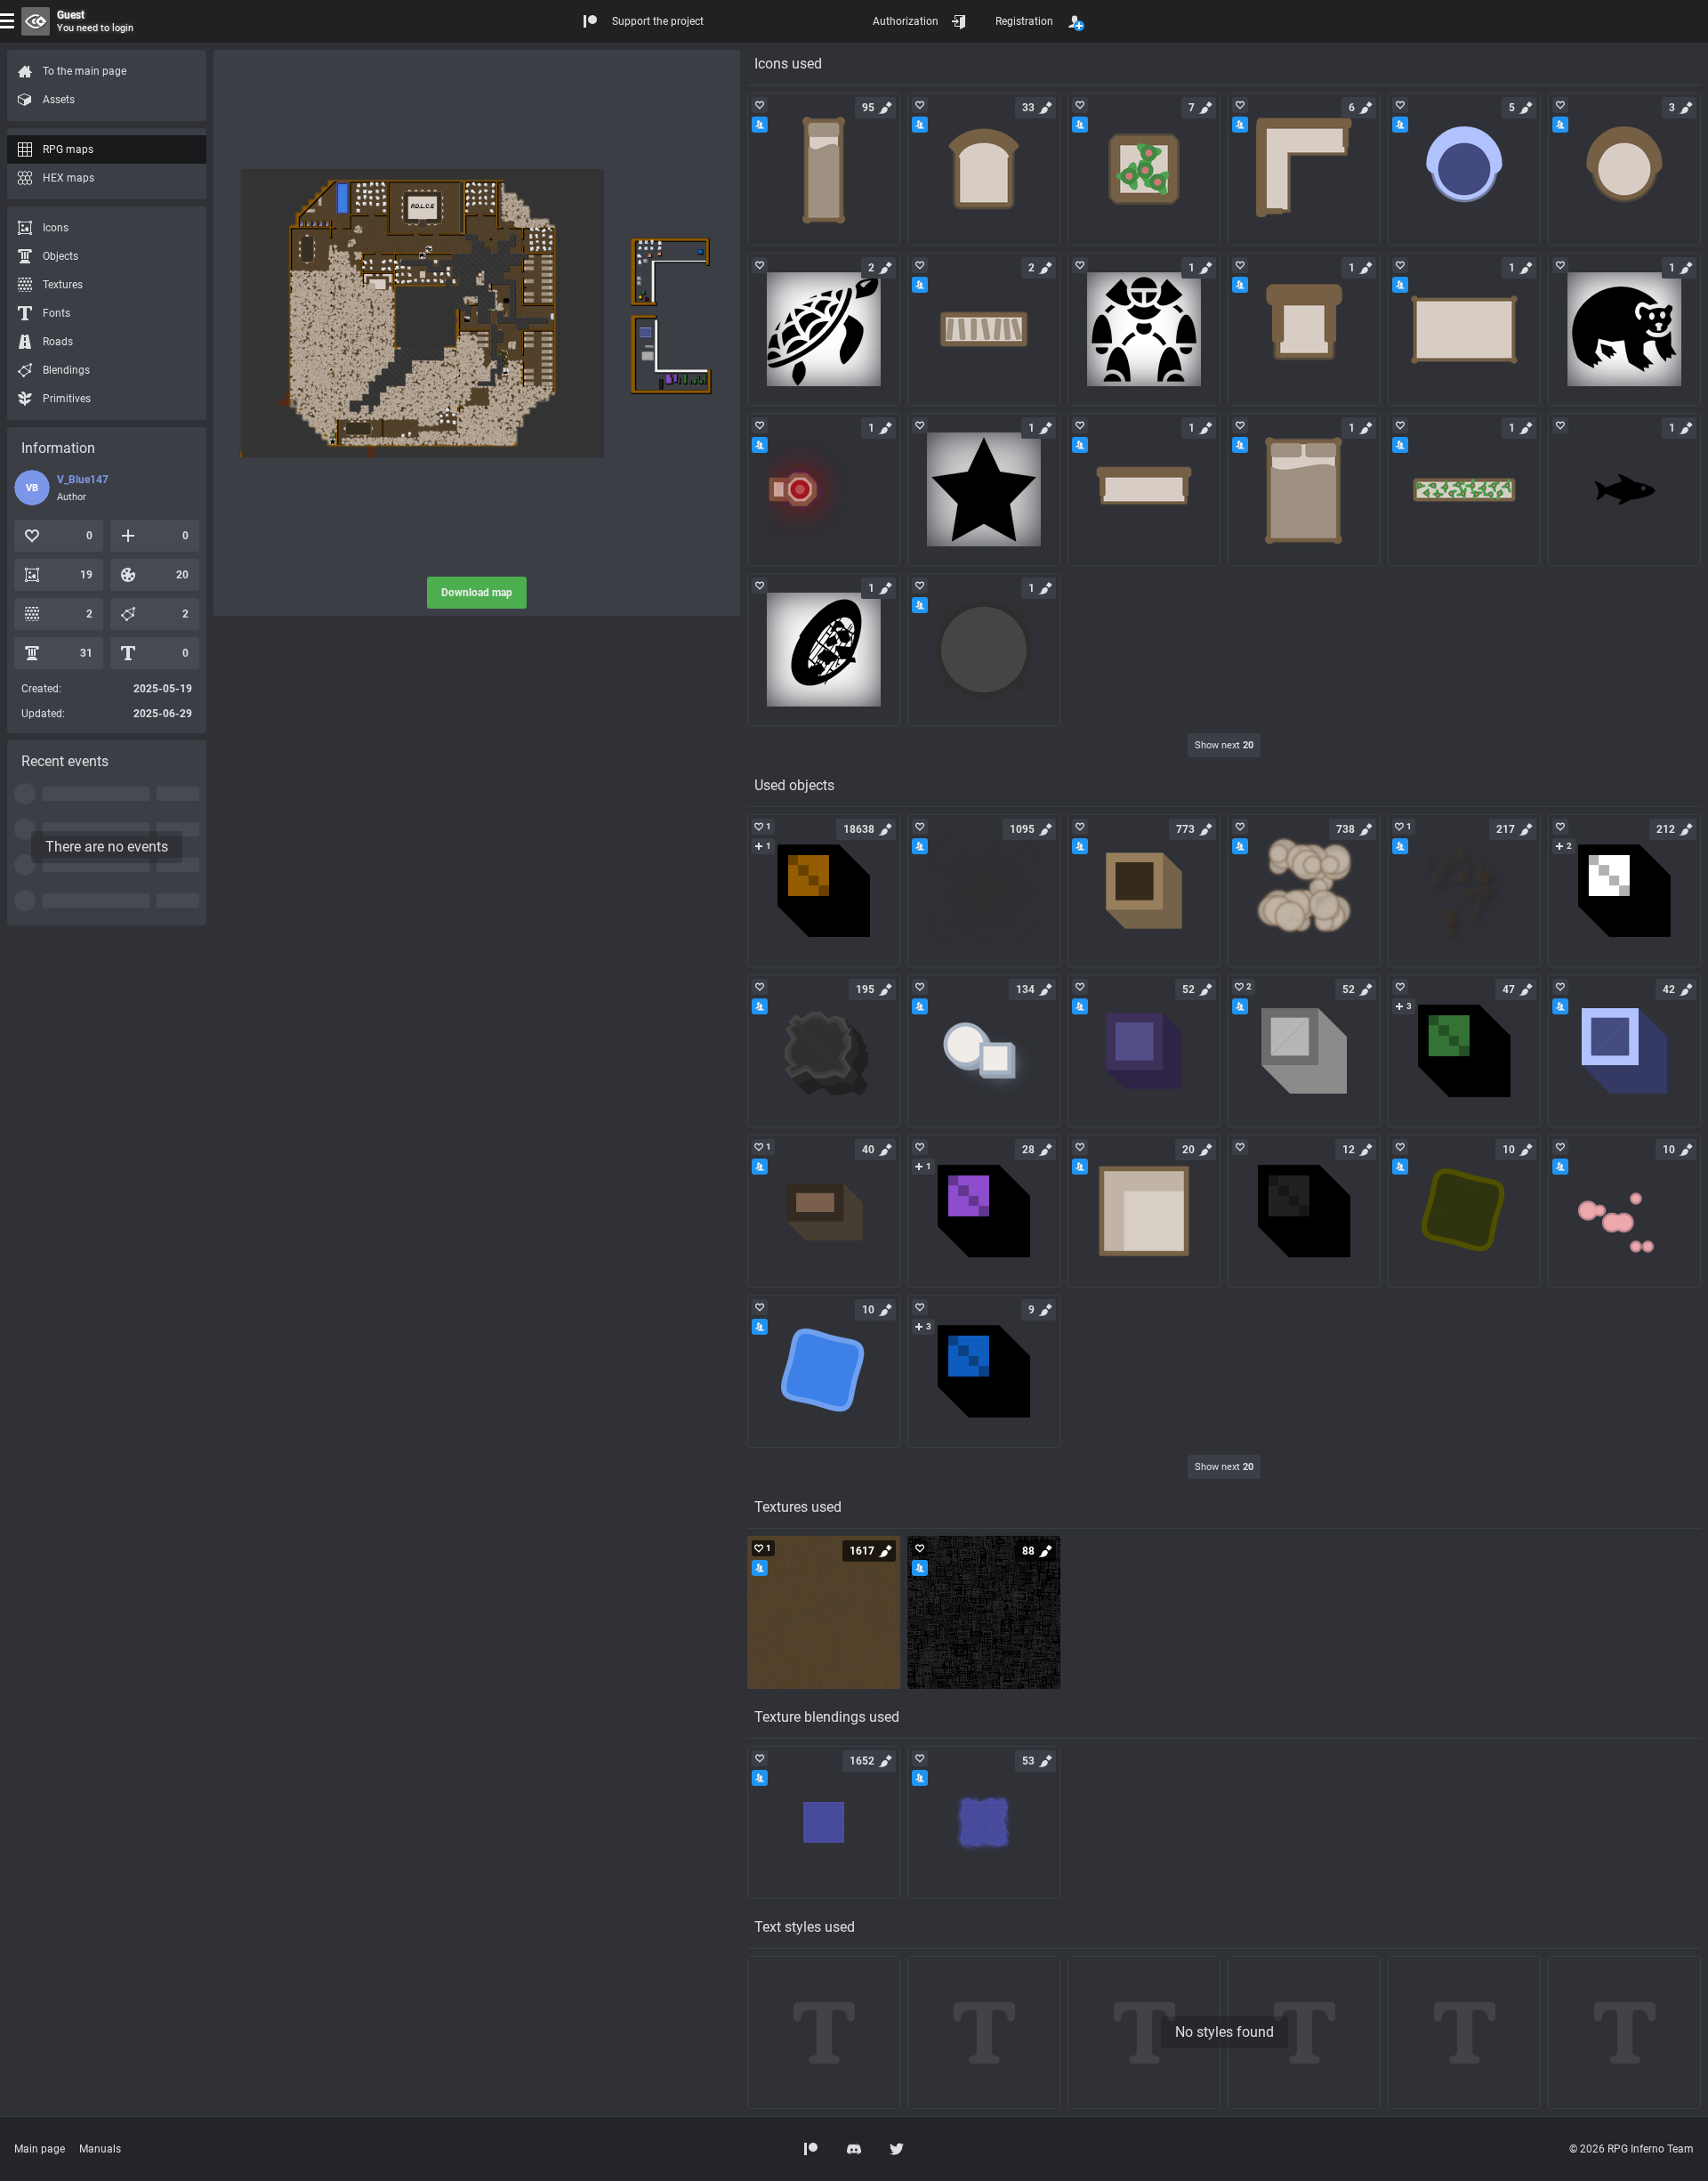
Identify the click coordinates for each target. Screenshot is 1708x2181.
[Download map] (477, 313)
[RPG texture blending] (824, 1822)
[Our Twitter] (897, 2149)
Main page (40, 2149)
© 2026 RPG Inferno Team (1631, 2149)
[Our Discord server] (854, 2149)
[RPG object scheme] (824, 891)
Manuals (100, 2149)
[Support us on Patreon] (811, 2149)
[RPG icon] (824, 169)
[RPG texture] (824, 1612)
